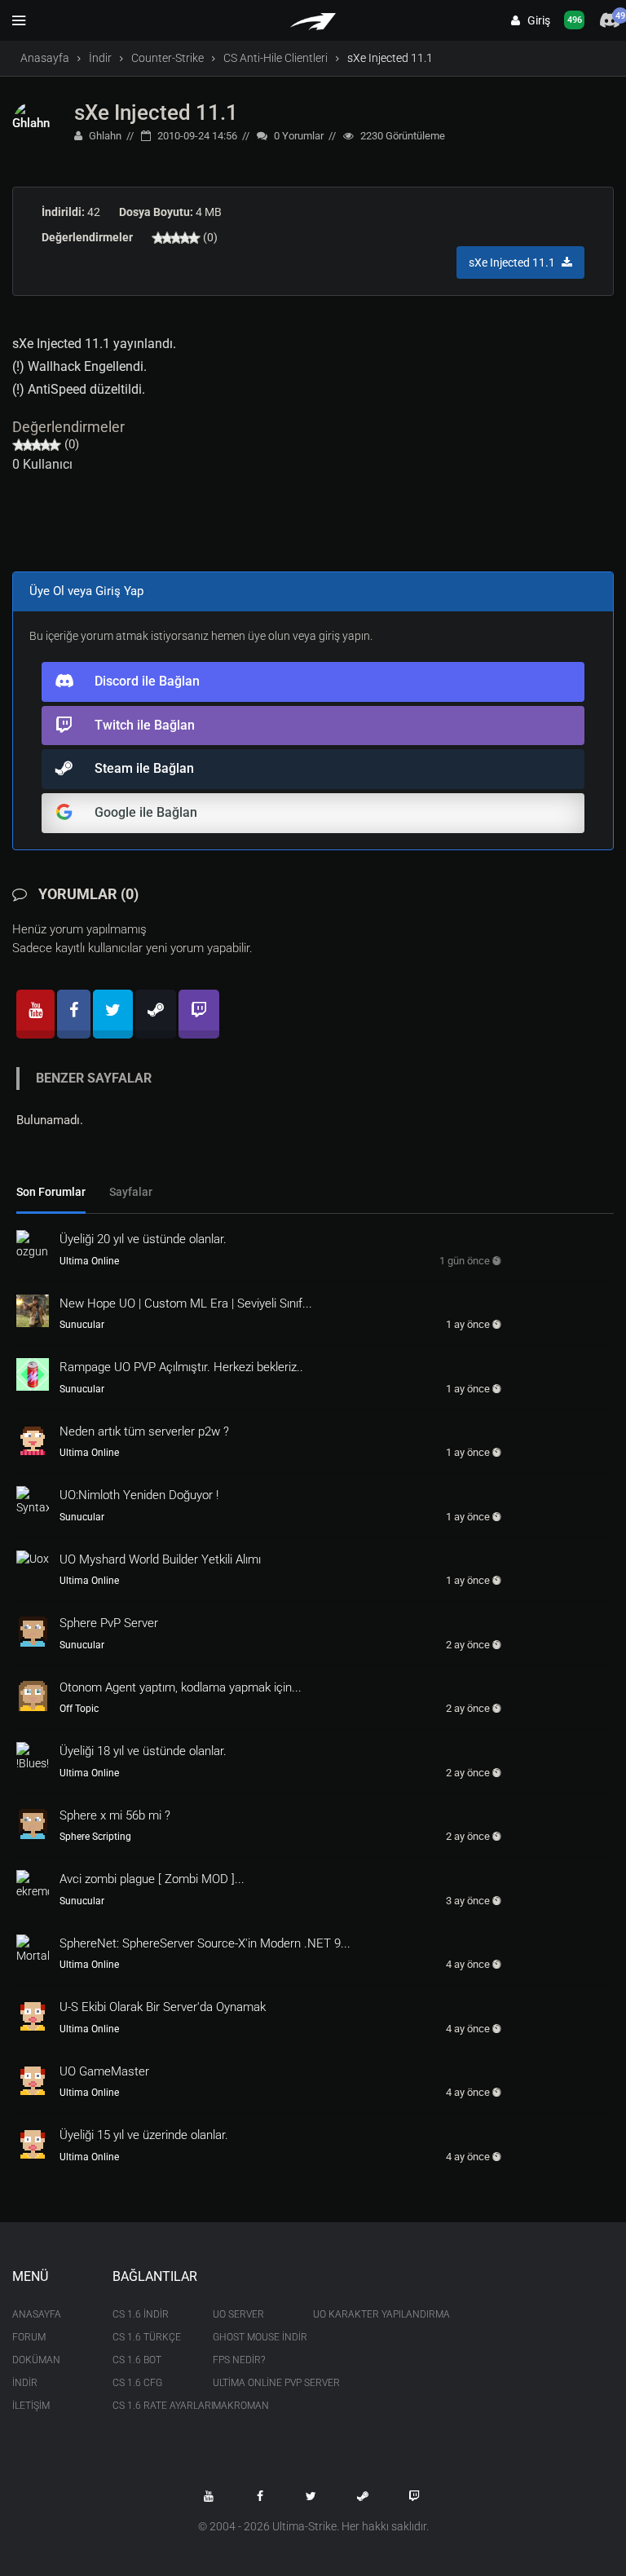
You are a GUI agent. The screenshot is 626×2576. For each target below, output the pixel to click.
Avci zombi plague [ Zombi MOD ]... (152, 1879)
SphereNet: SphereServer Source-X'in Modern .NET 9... (205, 1943)
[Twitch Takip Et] (414, 2496)
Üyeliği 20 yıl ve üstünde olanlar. (143, 1239)
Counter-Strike (168, 58)
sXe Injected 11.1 (156, 112)
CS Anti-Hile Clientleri (276, 58)
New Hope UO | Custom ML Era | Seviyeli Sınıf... (186, 1303)
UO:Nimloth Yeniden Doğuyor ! (139, 1495)
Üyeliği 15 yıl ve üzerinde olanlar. (144, 2135)
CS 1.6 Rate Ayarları (150, 2406)
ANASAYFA (37, 2314)
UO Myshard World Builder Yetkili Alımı (160, 1559)
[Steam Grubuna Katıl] (363, 2496)
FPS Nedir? (239, 2360)
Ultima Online (89, 1261)
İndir (100, 58)
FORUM (29, 2337)
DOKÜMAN (36, 2360)
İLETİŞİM (31, 2406)
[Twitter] (113, 1014)
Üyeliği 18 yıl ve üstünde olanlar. (143, 1751)
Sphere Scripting (95, 1837)
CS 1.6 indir (141, 2314)
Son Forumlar (51, 1192)
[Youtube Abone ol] (209, 2496)
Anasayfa (45, 58)
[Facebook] (74, 1014)
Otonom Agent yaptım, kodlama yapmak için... (181, 1687)
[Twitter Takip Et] (311, 2496)
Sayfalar (131, 1192)
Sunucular (82, 1325)
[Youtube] (35, 1014)
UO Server (238, 2314)
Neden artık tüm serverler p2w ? (144, 1431)
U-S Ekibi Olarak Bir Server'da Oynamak (163, 2007)
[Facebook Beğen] (260, 2496)
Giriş (535, 20)
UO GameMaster (104, 2071)
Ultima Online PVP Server (251, 2383)
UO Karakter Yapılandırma (351, 2314)
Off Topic (79, 1709)
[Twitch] (199, 1014)
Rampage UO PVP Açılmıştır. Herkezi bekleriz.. (181, 1367)
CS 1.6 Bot (137, 2360)
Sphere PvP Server (109, 1623)
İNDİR (25, 2383)
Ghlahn (104, 136)
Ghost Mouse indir (251, 2337)
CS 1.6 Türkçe (147, 2337)
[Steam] (156, 1014)
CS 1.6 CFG (137, 2383)
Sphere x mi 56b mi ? (115, 1815)
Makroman (241, 2406)
